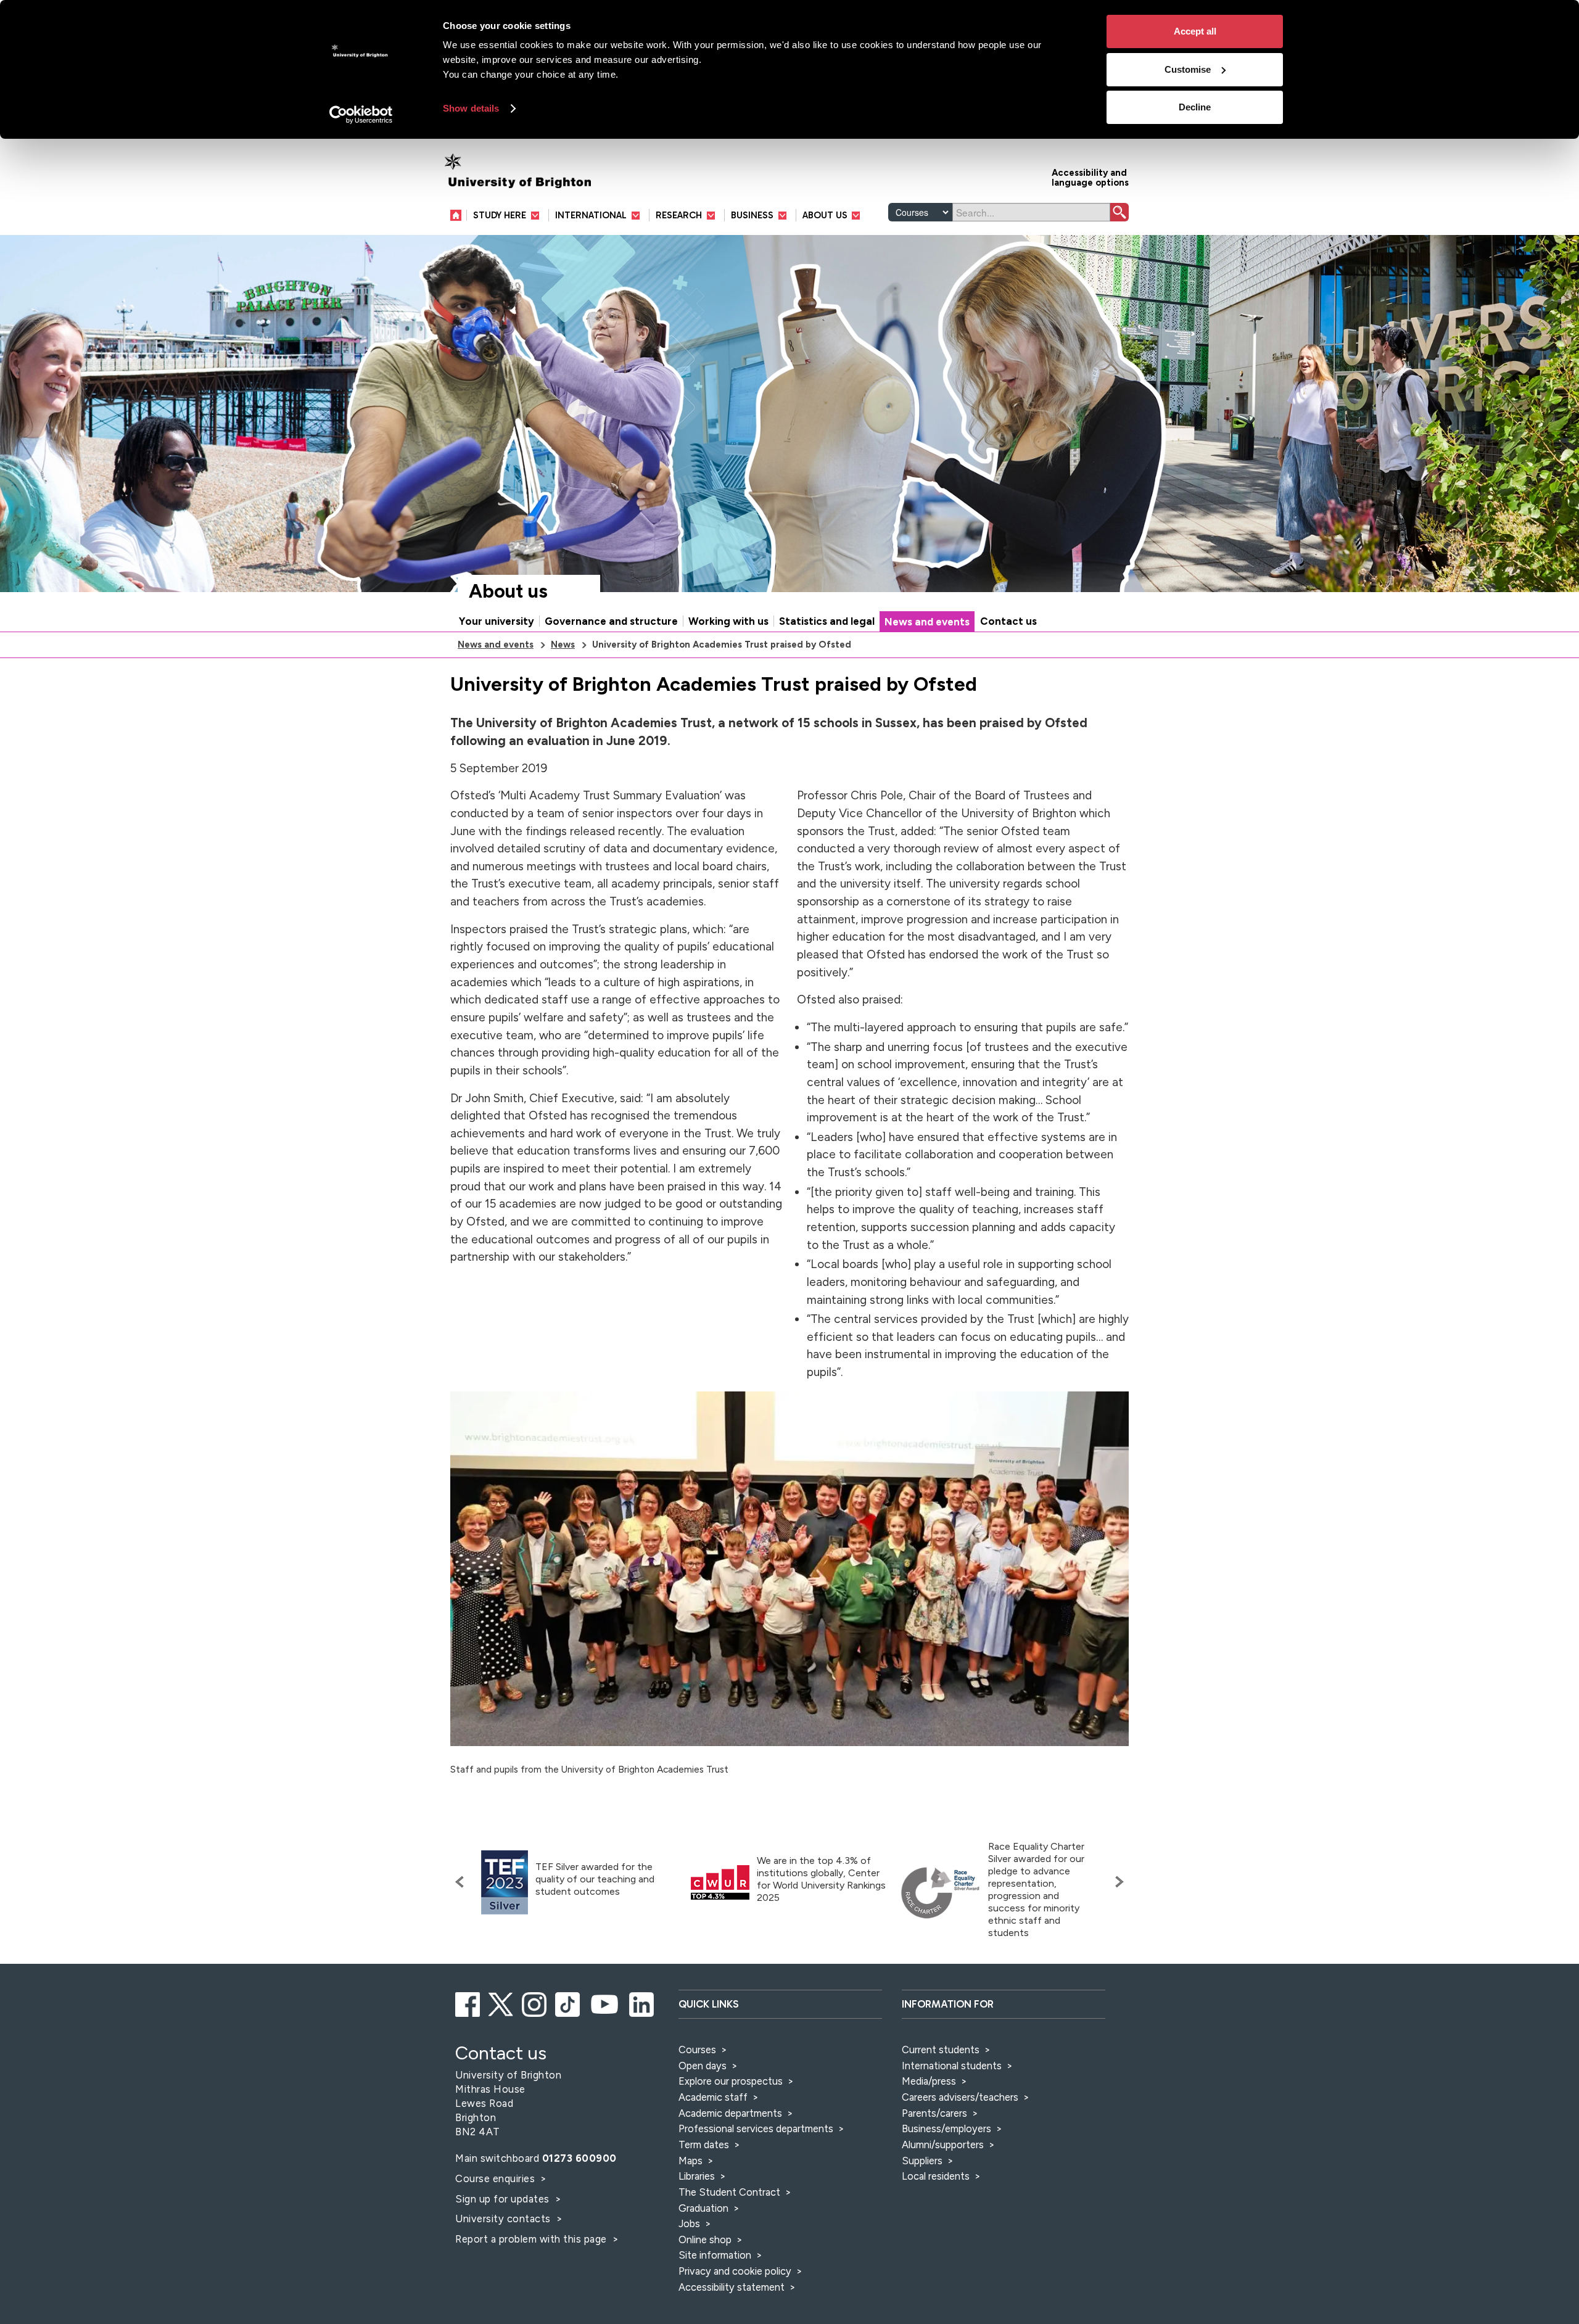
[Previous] (463, 1882)
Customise (1188, 69)
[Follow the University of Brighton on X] (502, 2003)
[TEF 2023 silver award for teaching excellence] (505, 1883)
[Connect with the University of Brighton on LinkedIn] (642, 2003)
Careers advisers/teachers (960, 2097)
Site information (715, 2255)
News (563, 645)
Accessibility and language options (1090, 177)
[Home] (459, 215)
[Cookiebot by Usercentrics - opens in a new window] (361, 115)
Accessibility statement (732, 2287)
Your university (497, 621)
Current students (941, 2050)
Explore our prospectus (731, 2081)
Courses (697, 2050)
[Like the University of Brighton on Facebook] (468, 2003)
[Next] (1116, 1882)
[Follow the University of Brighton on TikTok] (568, 2003)
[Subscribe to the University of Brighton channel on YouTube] (605, 2003)
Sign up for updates (504, 2199)
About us (508, 591)
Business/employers (946, 2128)
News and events (927, 622)
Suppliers (922, 2161)
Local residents (936, 2176)
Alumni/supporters (943, 2145)
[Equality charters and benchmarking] (941, 1893)
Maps (691, 2161)
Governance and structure (611, 621)
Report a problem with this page (532, 2239)
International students (952, 2066)
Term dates (704, 2145)
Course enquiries (497, 2178)
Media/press (929, 2081)
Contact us (1008, 621)
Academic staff (713, 2097)
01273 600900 (579, 2158)
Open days (703, 2066)
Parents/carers (934, 2113)
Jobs (689, 2223)
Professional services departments (757, 2128)
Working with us (728, 621)
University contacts (503, 2219)
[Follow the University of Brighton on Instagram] (535, 2003)
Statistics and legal (827, 621)
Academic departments (732, 2113)
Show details (471, 108)
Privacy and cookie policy (735, 2271)
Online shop (705, 2240)
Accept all (1195, 31)
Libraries (697, 2176)
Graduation (703, 2208)
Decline (1195, 107)
